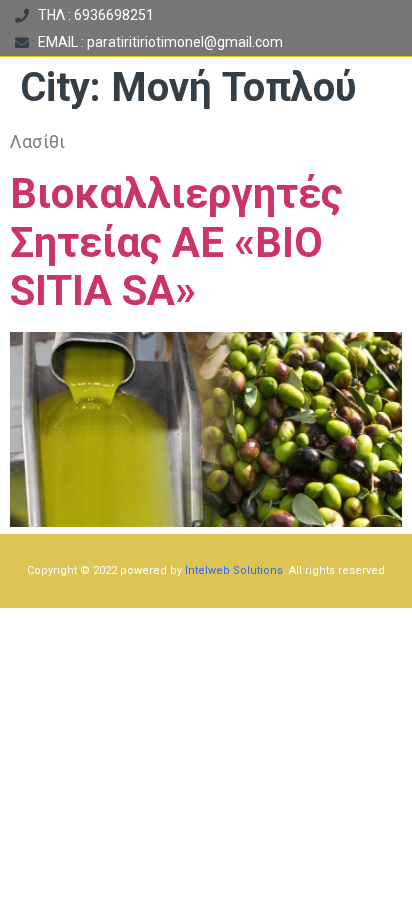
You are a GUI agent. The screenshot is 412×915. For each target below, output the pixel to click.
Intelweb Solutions (234, 570)
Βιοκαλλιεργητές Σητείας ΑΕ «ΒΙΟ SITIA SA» (176, 242)
